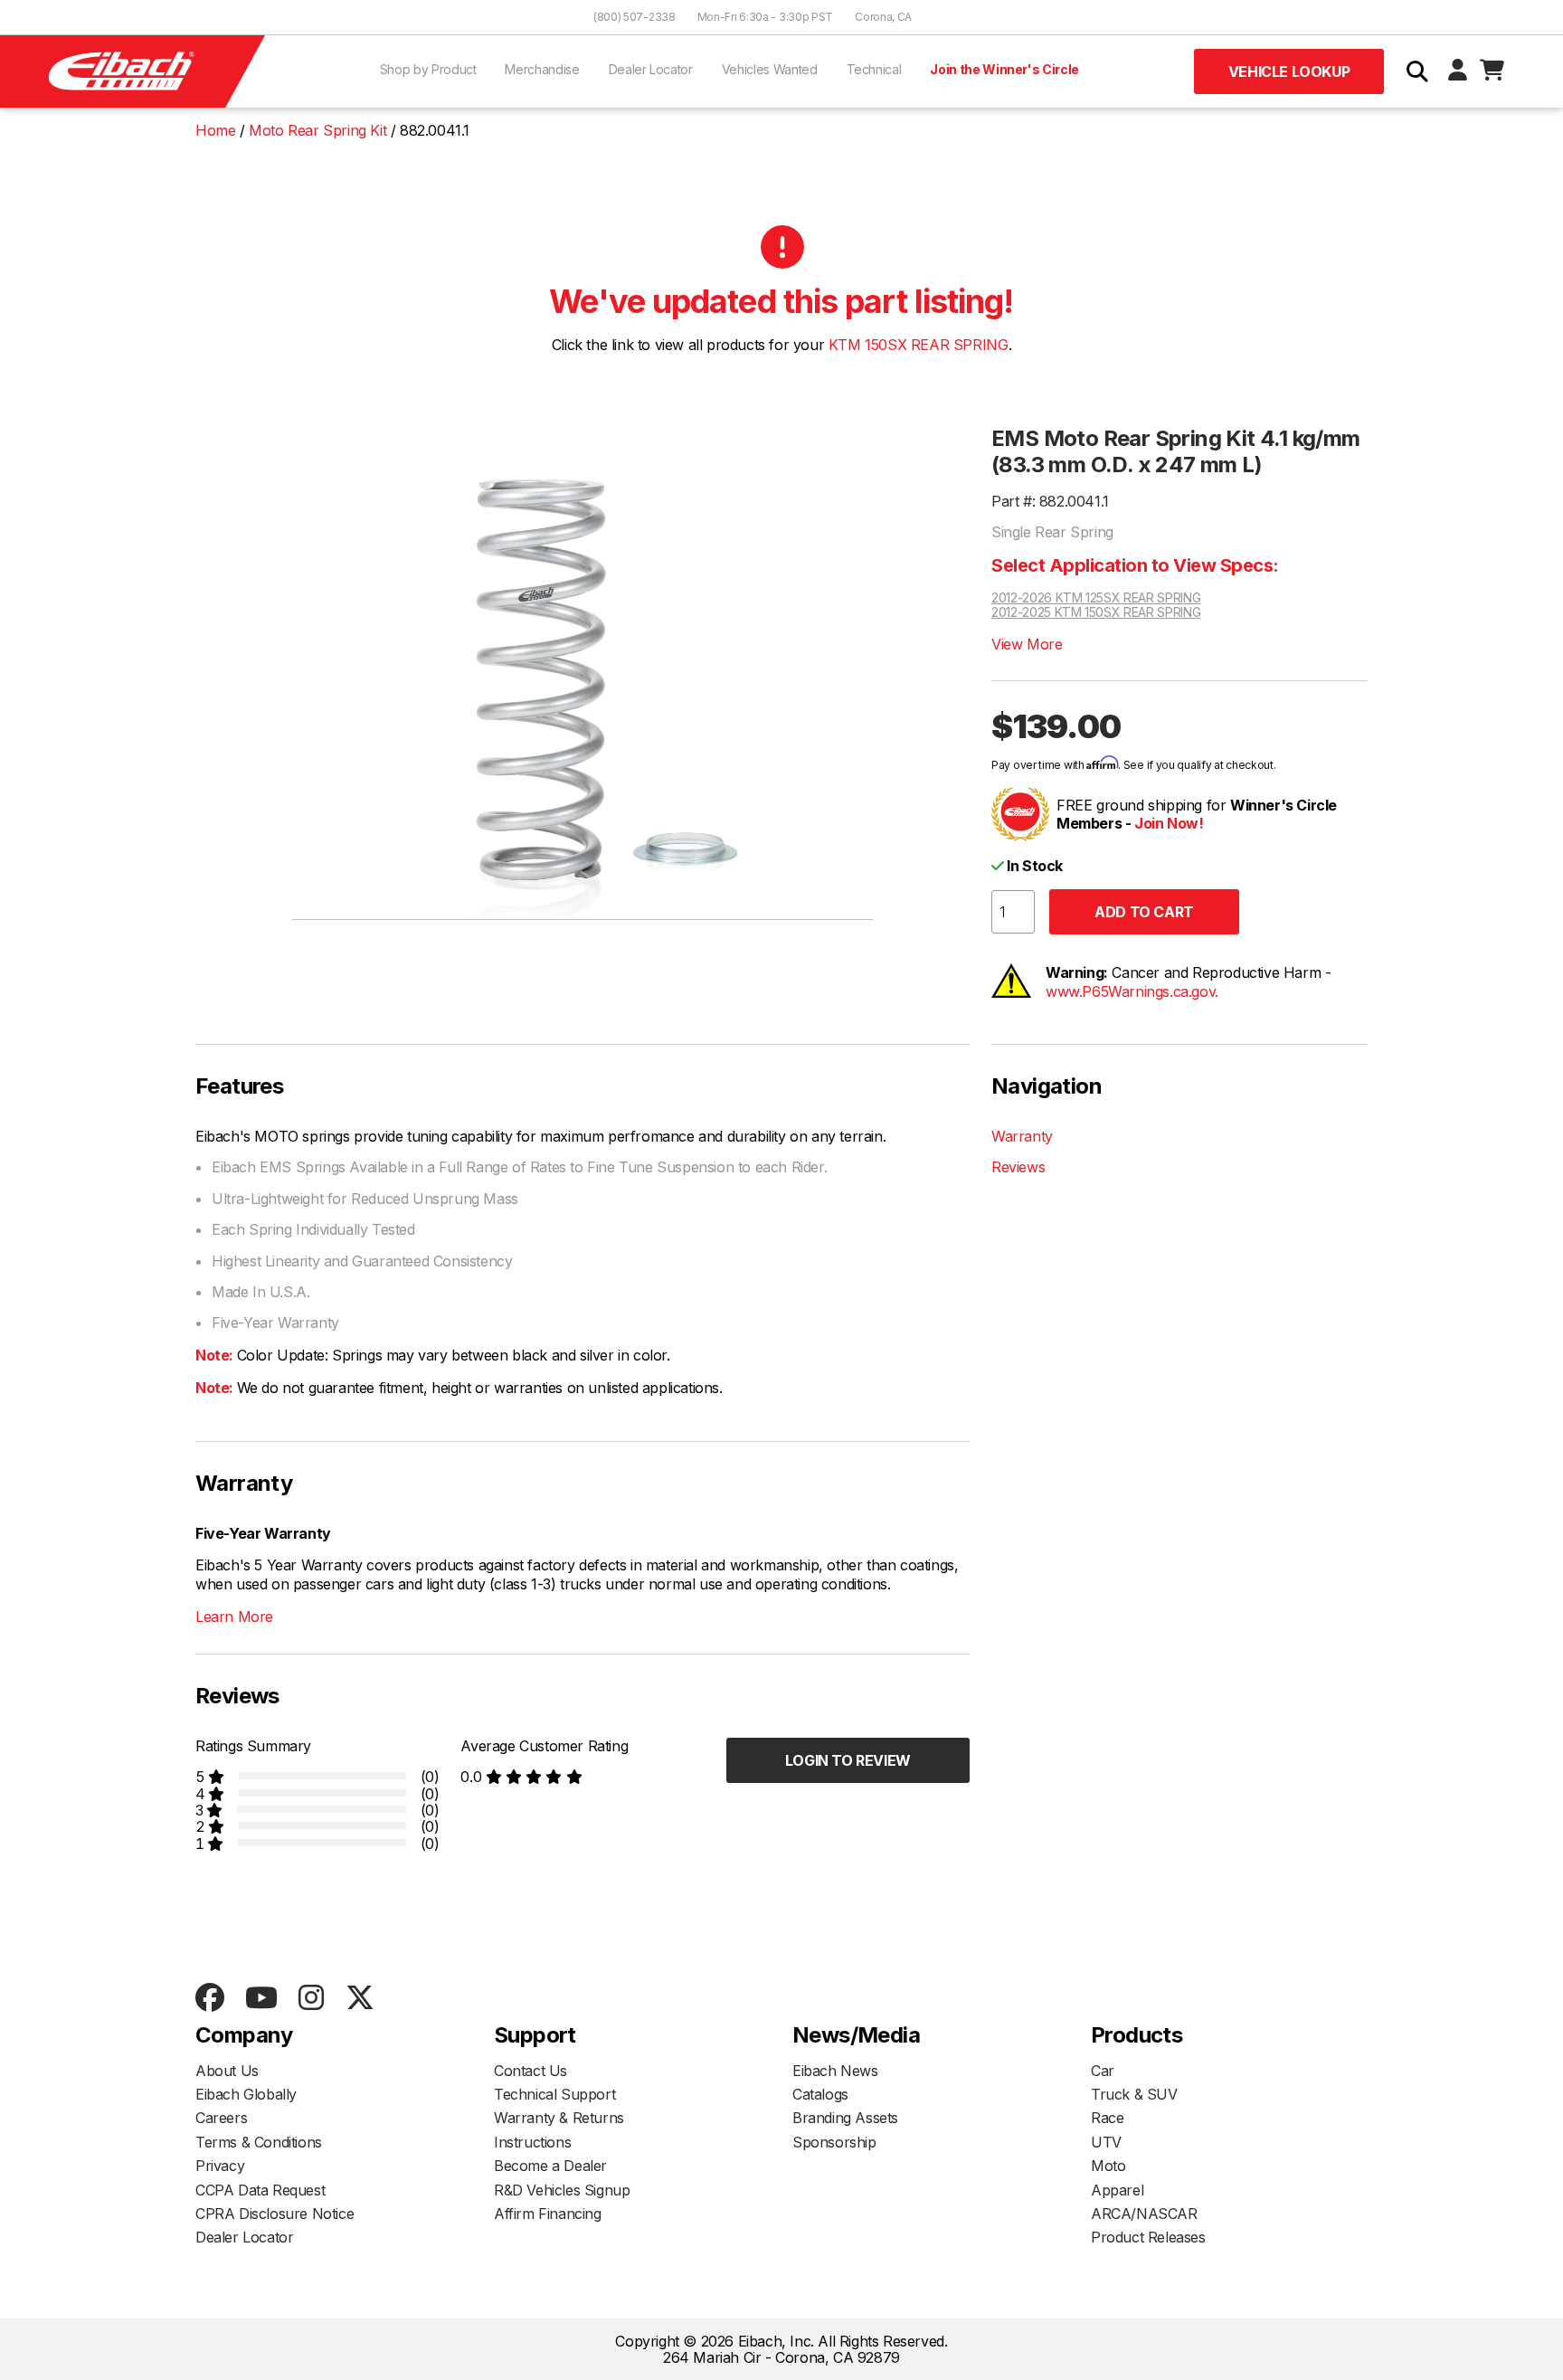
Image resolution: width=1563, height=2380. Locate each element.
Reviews (1018, 1167)
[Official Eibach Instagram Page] (311, 1999)
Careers (221, 2118)
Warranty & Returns (559, 2118)
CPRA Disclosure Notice (275, 2214)
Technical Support (554, 2094)
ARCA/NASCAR (1144, 2214)
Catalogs (820, 2094)
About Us (227, 2071)
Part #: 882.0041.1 (1050, 501)
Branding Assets (845, 2118)
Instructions (532, 2142)
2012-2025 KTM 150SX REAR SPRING (1096, 612)
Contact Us (530, 2071)
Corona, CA (883, 17)
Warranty (1022, 1136)
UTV (1106, 2142)
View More (1027, 644)
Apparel (1117, 2190)
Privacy (220, 2166)
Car (1103, 2071)
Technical (874, 69)
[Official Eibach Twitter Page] (360, 1999)
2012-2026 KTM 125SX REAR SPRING (1096, 598)
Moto (1108, 2166)
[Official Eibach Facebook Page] (209, 1999)
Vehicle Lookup (1289, 71)
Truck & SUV (1134, 2094)
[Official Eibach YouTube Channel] (261, 1999)
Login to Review (848, 1760)
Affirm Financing (548, 2214)
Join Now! (1169, 823)
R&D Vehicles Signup (562, 2190)
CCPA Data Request (260, 2190)
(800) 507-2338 (635, 17)
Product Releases (1148, 2237)
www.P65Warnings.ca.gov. (1132, 991)
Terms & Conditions (259, 2142)
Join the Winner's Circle (1004, 69)
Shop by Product (428, 69)
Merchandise (542, 69)
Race (1107, 2118)
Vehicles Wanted (770, 69)
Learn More (234, 1617)
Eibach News (835, 2071)
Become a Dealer (550, 2166)
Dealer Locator (651, 69)
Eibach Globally (246, 2094)
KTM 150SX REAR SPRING (919, 345)
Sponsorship (834, 2142)
